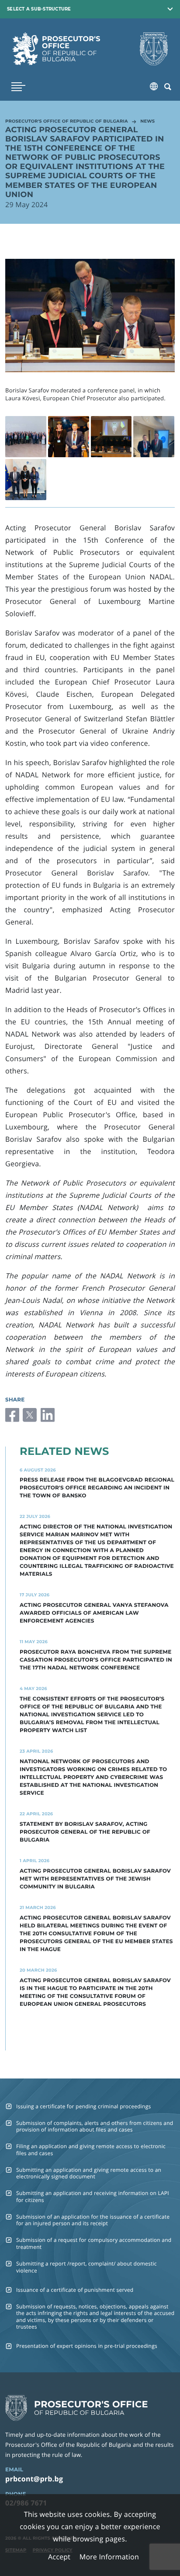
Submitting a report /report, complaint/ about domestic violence (87, 2267)
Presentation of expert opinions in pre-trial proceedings (87, 2346)
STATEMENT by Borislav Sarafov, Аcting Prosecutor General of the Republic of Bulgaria (85, 1832)
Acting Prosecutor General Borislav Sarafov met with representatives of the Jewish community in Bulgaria (95, 1879)
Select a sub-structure (39, 9)
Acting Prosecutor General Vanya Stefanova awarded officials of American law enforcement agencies (94, 1613)
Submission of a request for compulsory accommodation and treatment (94, 2243)
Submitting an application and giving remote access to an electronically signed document (89, 2173)
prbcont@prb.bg (34, 2479)
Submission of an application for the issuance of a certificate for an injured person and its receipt (93, 2220)
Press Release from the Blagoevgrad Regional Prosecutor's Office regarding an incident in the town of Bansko (97, 1488)
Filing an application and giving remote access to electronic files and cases (91, 2149)
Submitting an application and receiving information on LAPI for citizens (93, 2196)
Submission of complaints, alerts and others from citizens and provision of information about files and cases (95, 2126)
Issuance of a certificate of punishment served (75, 2290)
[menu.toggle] (18, 87)
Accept (59, 2557)
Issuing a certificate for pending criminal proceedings (84, 2106)
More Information (109, 2557)
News (147, 122)
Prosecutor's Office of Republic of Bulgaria (67, 122)
